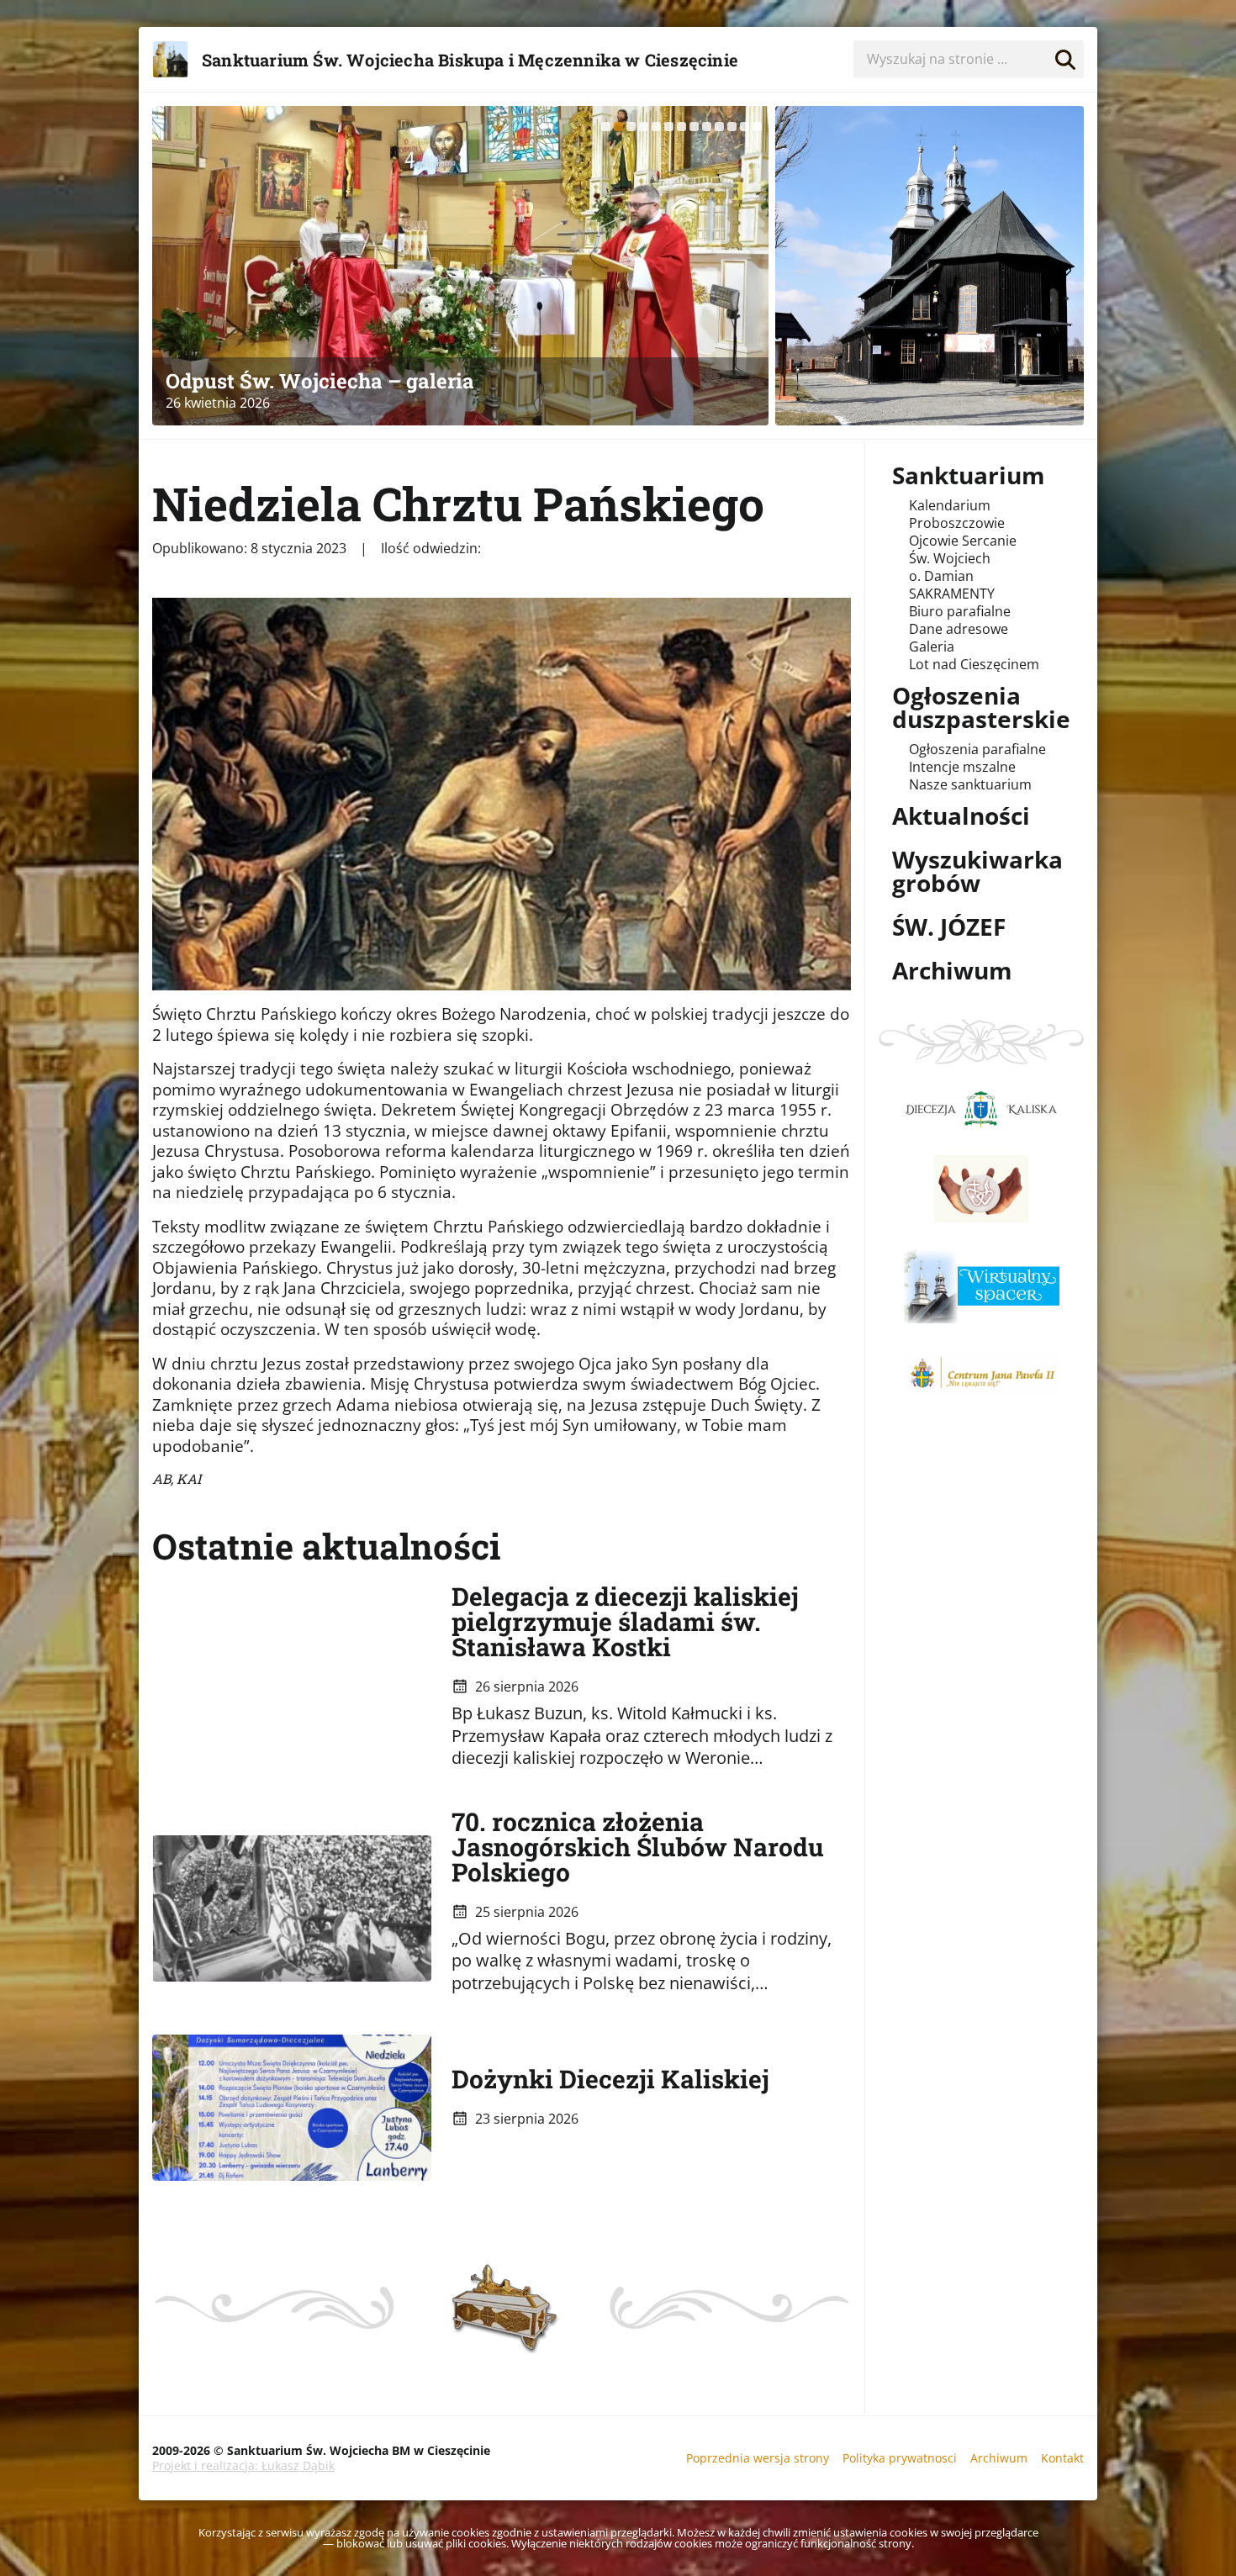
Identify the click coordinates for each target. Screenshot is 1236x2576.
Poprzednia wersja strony (758, 2458)
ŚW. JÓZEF (949, 926)
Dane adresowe (959, 629)
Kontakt (1062, 2458)
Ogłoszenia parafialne (977, 749)
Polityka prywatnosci (900, 2458)
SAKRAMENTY (952, 594)
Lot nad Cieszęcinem (974, 664)
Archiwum (952, 970)
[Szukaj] (1064, 56)
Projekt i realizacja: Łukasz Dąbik (243, 2465)
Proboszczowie (957, 523)
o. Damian (941, 576)
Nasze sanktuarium (970, 784)
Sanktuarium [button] (969, 475)
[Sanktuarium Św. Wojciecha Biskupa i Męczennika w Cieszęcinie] (930, 266)
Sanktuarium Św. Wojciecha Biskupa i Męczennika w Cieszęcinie (470, 60)
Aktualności (961, 816)
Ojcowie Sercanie (963, 541)
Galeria (932, 647)
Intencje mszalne (962, 767)
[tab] (606, 127)
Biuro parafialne (960, 611)
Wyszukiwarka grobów (977, 871)
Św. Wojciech (950, 558)
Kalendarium (950, 505)
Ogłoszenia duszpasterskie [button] (981, 707)
